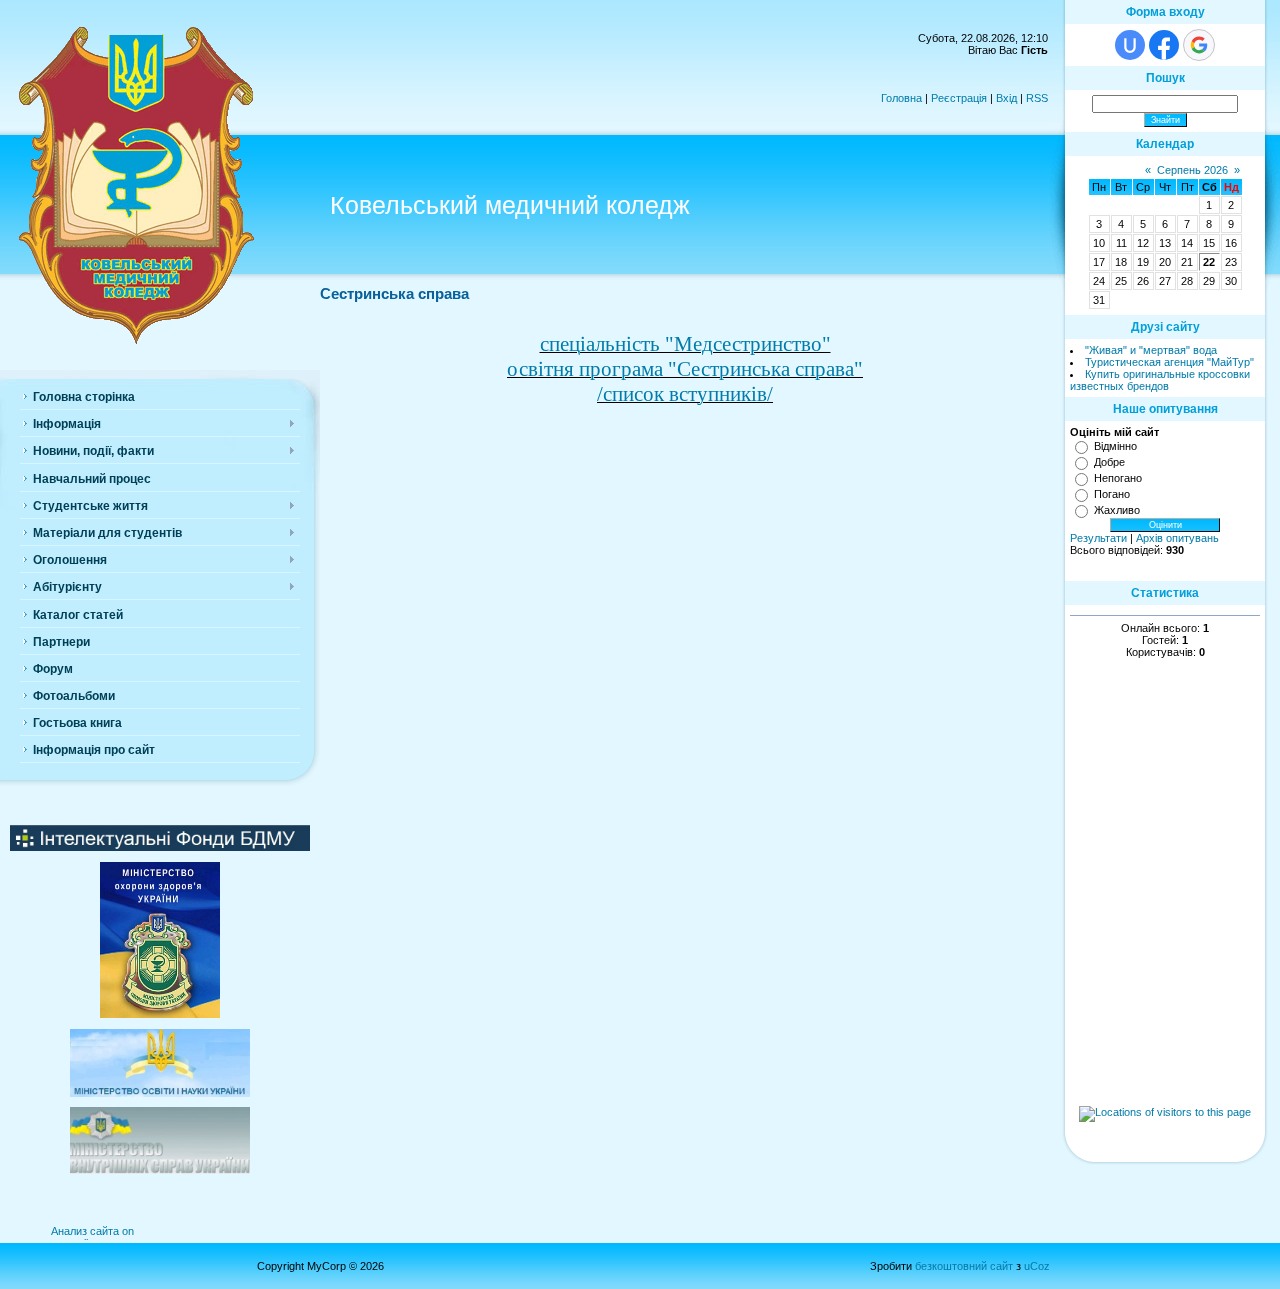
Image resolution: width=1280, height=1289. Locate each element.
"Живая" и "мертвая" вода (1151, 350)
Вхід (1006, 98)
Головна (901, 98)
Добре (1109, 462)
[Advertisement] (1165, 942)
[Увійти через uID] (1130, 45)
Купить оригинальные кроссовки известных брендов (1160, 380)
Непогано (1118, 478)
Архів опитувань (1177, 538)
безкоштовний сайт (964, 1266)
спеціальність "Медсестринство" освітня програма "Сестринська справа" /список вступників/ (685, 369)
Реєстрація (959, 98)
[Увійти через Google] (1199, 45)
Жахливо (1117, 510)
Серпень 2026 (1192, 170)
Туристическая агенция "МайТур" (1169, 362)
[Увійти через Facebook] (1164, 45)
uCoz (1037, 1266)
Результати (1098, 538)
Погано (1112, 494)
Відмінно (1115, 446)
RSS (1037, 98)
